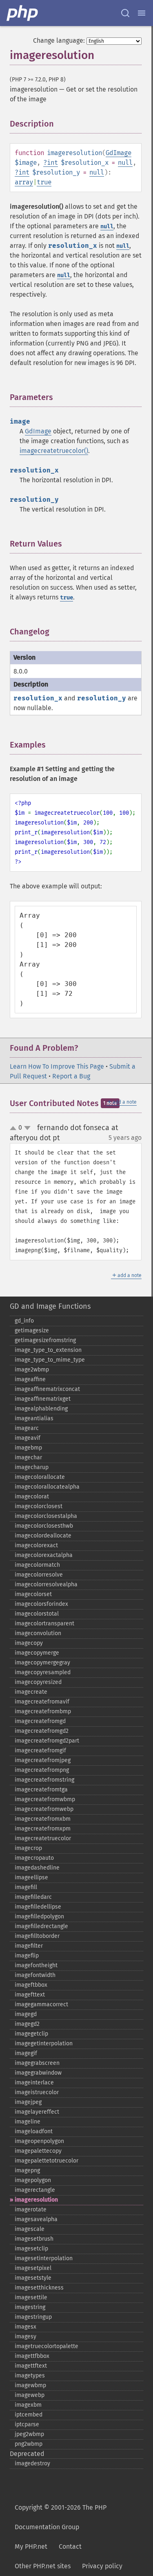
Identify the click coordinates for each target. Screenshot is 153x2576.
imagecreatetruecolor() (54, 451)
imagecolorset (33, 1594)
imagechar (28, 1457)
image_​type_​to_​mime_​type (50, 1360)
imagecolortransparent (44, 1624)
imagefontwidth (35, 1975)
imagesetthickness (39, 2288)
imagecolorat (32, 1497)
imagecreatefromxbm (43, 1819)
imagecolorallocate (40, 1477)
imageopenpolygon (39, 2141)
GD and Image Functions (50, 1306)
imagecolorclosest (39, 1506)
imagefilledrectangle (41, 1926)
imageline (28, 2122)
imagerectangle (35, 2190)
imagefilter (29, 1946)
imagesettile (31, 2297)
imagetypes (30, 2376)
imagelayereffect (37, 2112)
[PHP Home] (23, 13)
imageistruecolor (37, 2092)
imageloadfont (34, 2131)
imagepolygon (33, 2180)
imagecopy (29, 1643)
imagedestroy (32, 2463)
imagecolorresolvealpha (46, 1584)
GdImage (119, 153)
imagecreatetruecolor (43, 1838)
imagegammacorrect (41, 2004)
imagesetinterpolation (44, 2258)
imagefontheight (36, 1965)
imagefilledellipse (38, 1907)
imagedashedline (37, 1868)
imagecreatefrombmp (43, 1711)
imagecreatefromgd (40, 1721)
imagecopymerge (37, 1653)
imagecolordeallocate (43, 1536)
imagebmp (28, 1448)
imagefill (26, 1887)
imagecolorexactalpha (44, 1555)
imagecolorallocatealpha (47, 1487)
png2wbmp (29, 2444)
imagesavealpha (36, 2219)
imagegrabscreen (37, 2063)
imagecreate (31, 1692)
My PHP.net (31, 2546)
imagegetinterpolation (44, 2044)
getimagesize (32, 1331)
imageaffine (30, 1379)
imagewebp (30, 2395)
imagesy (25, 2337)
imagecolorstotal (37, 1614)
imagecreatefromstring (44, 1780)
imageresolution (36, 2200)
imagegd (26, 2014)
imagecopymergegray (42, 1663)
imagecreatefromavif (42, 1702)
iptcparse (27, 2424)
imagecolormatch (37, 1565)
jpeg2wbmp (29, 2434)
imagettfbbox (32, 2356)
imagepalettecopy (38, 2151)
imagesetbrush (34, 2239)
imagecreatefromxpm (43, 1829)
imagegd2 (27, 2024)
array (24, 182)
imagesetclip (31, 2249)
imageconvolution (38, 1633)
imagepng (27, 2170)
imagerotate (31, 2210)
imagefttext (30, 1995)
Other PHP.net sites (43, 2566)
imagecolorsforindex (41, 1604)
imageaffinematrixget (43, 1399)
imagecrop (28, 1848)
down (27, 1128)
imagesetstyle (33, 2278)
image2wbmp (32, 1370)
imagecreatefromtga (41, 1790)
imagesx (25, 2327)
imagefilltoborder (37, 1936)
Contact (70, 2546)
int (52, 163)
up (15, 1128)
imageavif (28, 1438)
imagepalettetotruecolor (47, 2161)
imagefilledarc (33, 1897)
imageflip (27, 1956)
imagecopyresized (38, 1682)
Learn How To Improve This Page (57, 1066)
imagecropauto (34, 1858)
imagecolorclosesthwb (44, 1526)
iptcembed (29, 2415)
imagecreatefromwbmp (45, 1799)
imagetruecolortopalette (47, 2346)
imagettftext (31, 2366)
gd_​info (24, 1321)
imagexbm (28, 2405)
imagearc (27, 1428)
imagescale (30, 2229)
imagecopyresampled (43, 1672)
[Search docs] (125, 13)
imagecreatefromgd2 (42, 1731)
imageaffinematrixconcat (47, 1389)
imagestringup (33, 2317)
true (44, 182)
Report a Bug (71, 1076)
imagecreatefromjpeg (43, 1760)
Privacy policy (102, 2566)
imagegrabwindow (38, 2073)
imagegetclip (31, 2034)
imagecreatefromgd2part (47, 1741)
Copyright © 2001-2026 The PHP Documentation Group (61, 2517)
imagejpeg (28, 2102)
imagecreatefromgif (40, 1750)
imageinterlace (34, 2083)
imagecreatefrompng (42, 1770)
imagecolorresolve (39, 1575)
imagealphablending (41, 1409)
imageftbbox (31, 1985)
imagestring (30, 2307)
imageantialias (34, 1418)
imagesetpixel (33, 2268)
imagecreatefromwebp (44, 1809)
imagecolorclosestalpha (46, 1516)
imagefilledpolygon (39, 1917)
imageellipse (31, 1877)
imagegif (26, 2053)
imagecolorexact (36, 1545)
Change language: (59, 40)
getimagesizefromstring (45, 1340)
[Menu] (142, 13)
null (125, 163)
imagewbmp (30, 2385)
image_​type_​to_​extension (48, 1350)
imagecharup (32, 1467)
